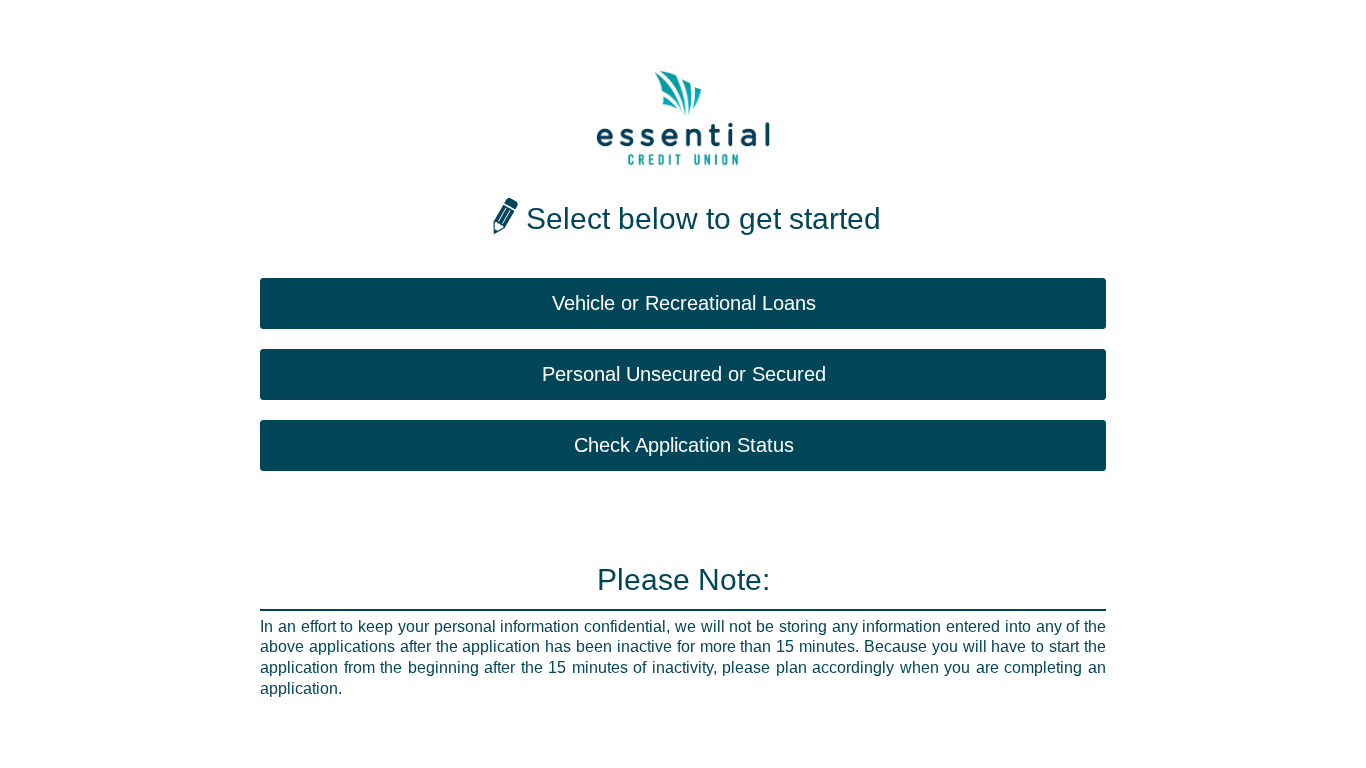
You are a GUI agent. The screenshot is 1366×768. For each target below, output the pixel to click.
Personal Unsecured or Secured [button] (684, 374)
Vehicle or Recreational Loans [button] (684, 303)
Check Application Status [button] (684, 445)
